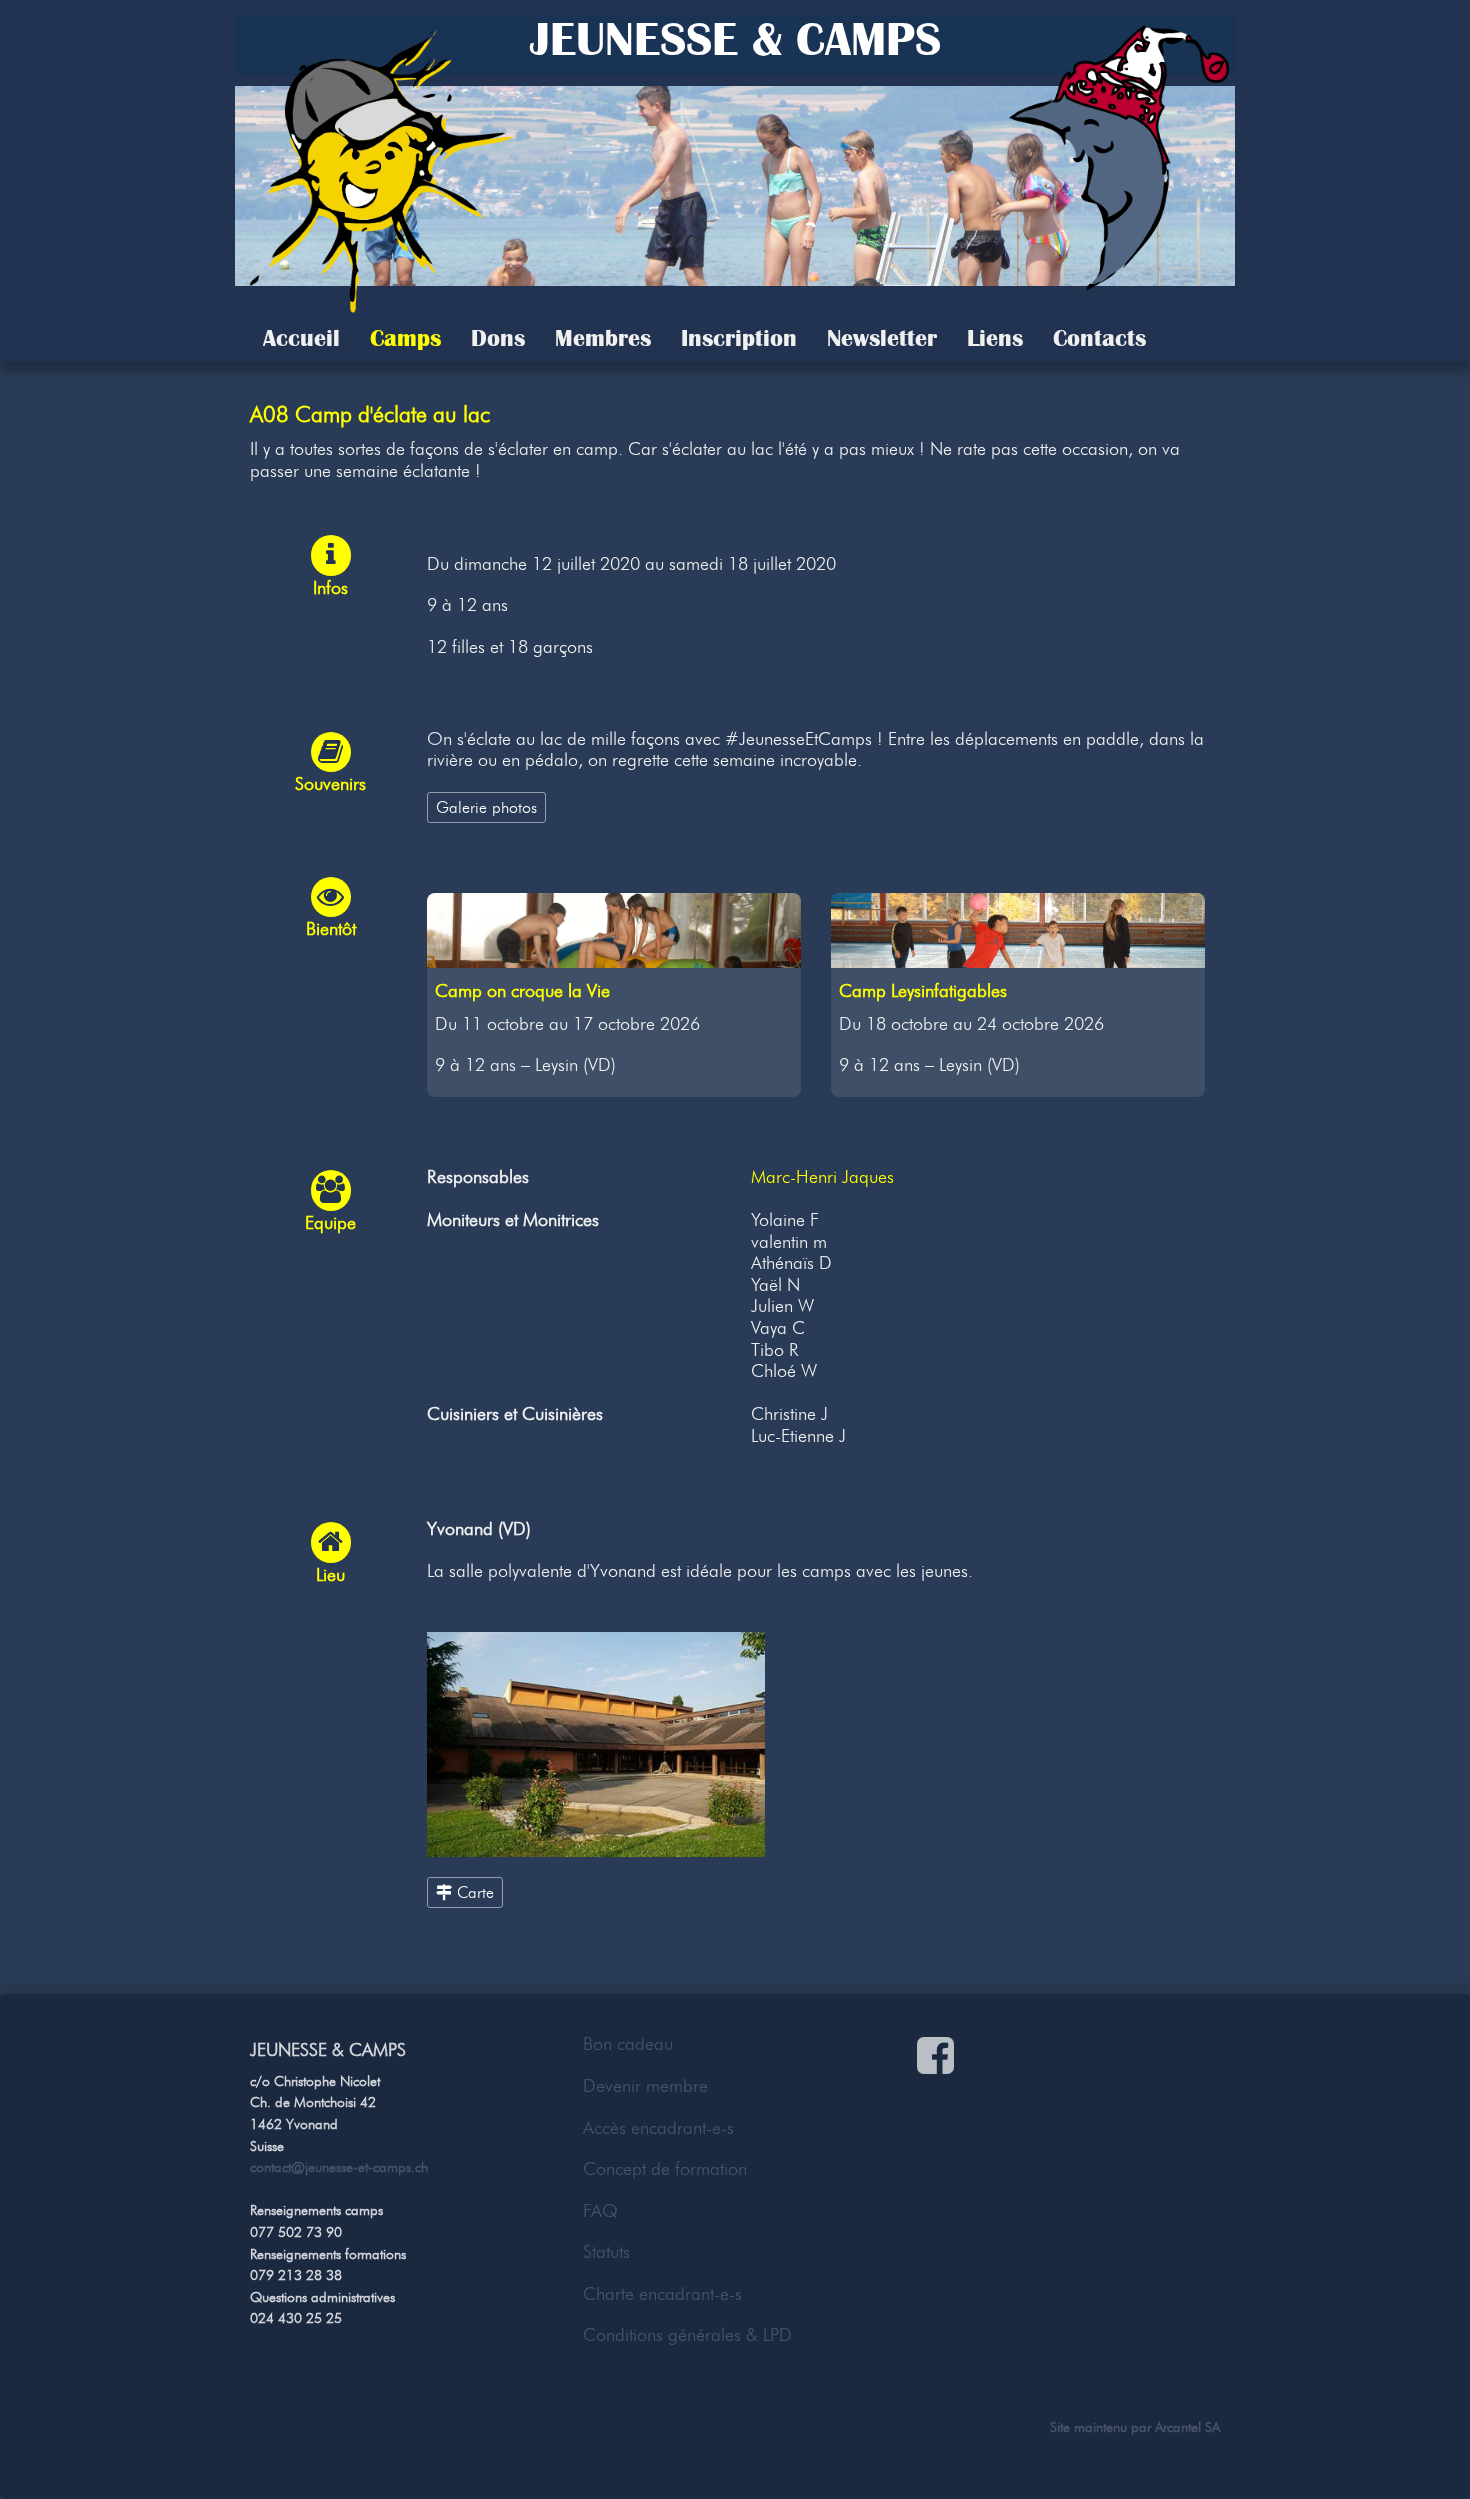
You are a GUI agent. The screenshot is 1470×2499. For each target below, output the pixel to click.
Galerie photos (486, 807)
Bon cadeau (628, 2044)
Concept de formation (665, 2169)
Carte (473, 1892)
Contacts (1099, 338)
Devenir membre (645, 2086)
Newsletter (882, 338)
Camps (405, 338)
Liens (995, 338)
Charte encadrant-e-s (662, 2294)
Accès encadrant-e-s (658, 2128)
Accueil (301, 338)
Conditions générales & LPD (687, 2335)
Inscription (739, 338)
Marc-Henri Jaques (822, 1177)
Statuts (606, 2252)
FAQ (600, 2211)
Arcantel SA (1187, 2427)
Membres (603, 338)
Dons (498, 338)
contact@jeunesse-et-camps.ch (339, 2167)
